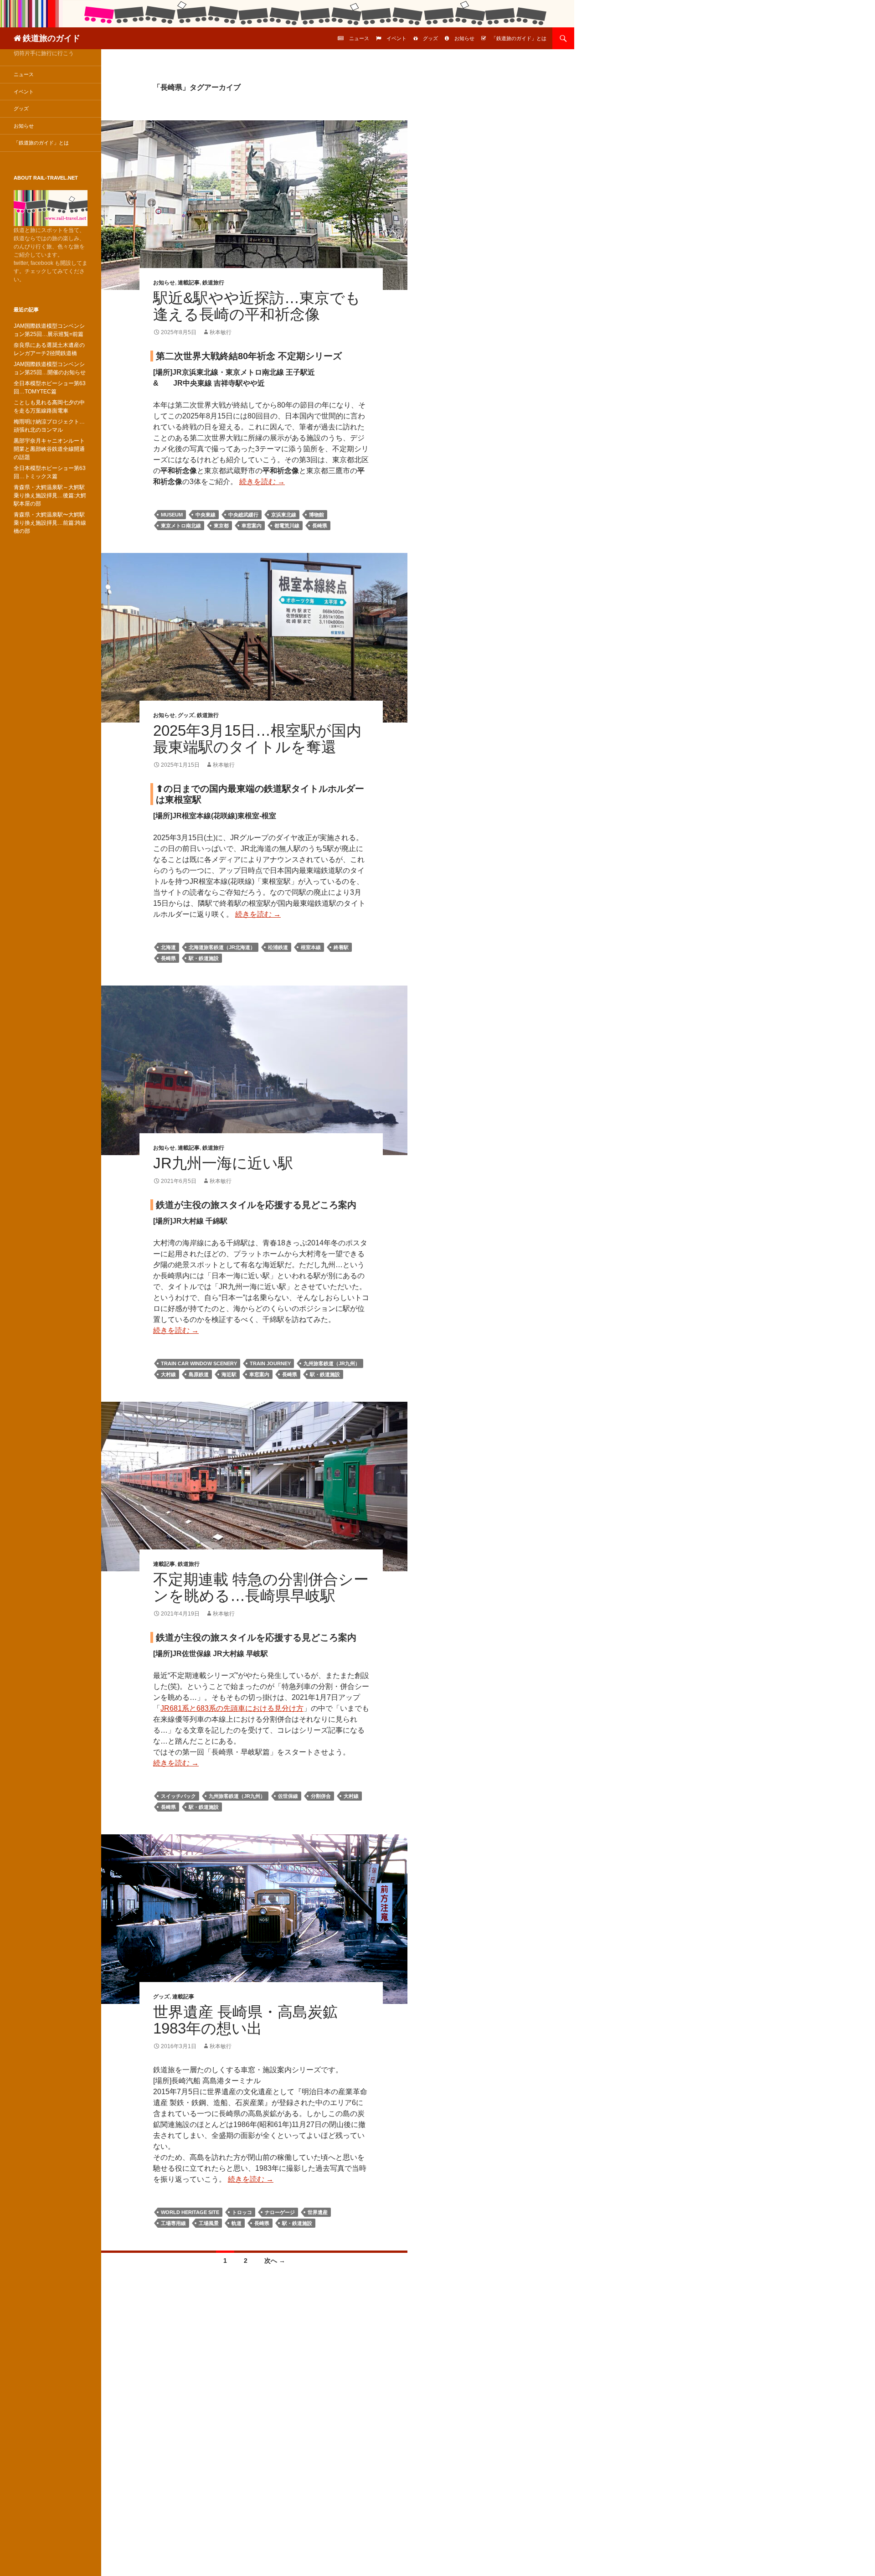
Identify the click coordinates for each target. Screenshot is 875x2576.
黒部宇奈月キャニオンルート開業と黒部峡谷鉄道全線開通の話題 (49, 449)
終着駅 (341, 947)
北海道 (168, 947)
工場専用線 (173, 2223)
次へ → (275, 2261)
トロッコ (242, 2212)
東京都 (221, 526)
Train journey (270, 1363)
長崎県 (320, 526)
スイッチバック (178, 1796)
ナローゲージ (280, 2212)
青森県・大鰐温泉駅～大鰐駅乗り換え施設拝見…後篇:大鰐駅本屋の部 (50, 496)
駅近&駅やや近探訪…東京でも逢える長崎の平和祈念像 (257, 306)
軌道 (237, 2223)
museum (172, 515)
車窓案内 (252, 526)
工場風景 (209, 2223)
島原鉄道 (199, 1374)
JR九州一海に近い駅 (223, 1163)
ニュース (359, 38)
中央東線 (206, 515)
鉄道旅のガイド (51, 38)
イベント (396, 38)
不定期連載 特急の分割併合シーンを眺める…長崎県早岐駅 (261, 1587)
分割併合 (321, 1796)
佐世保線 (288, 1796)
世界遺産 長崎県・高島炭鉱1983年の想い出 (245, 2020)
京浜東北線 (284, 515)
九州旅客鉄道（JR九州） (332, 1363)
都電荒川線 (287, 526)
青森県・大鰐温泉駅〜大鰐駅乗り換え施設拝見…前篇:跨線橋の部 (50, 523)
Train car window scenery (199, 1363)
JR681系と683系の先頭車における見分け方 (232, 1708)
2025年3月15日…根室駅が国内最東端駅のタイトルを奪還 (257, 739)
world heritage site (190, 2212)
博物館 (317, 515)
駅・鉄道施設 (204, 958)
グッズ (430, 38)
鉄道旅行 (213, 283)
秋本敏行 (221, 332)
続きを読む (262, 482)
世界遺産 (318, 2212)
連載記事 (189, 283)
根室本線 (311, 947)
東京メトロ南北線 (181, 526)
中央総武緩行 (243, 515)
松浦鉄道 (278, 947)
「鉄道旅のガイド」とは (519, 38)
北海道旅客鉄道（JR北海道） (222, 947)
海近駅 (229, 1374)
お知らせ (464, 38)
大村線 (168, 1374)
